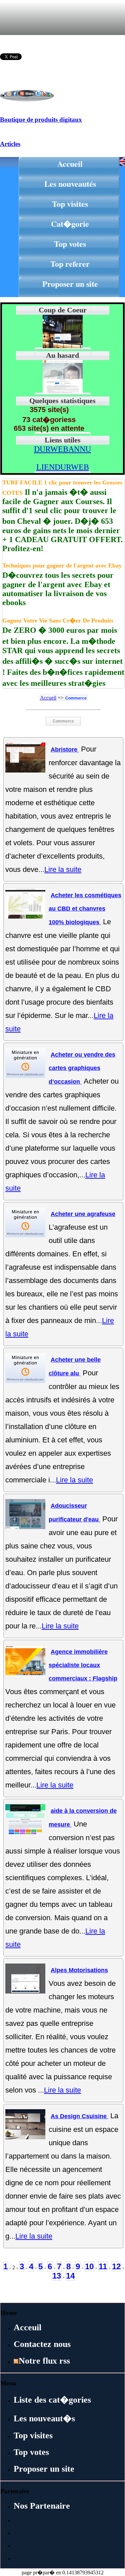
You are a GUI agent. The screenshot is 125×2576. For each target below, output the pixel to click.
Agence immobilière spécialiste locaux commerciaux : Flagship (83, 1665)
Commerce (76, 698)
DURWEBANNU (62, 449)
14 (70, 2276)
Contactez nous (42, 2344)
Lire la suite (63, 869)
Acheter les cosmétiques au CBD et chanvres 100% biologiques (85, 909)
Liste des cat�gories (52, 2400)
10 (89, 2266)
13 (57, 2276)
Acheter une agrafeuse (83, 1214)
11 (103, 2266)
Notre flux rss (44, 2361)
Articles (10, 144)
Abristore (65, 750)
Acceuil (27, 2327)
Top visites (70, 204)
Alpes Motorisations (79, 1970)
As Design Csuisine (79, 2116)
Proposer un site (70, 284)
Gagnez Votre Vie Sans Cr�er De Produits (58, 620)
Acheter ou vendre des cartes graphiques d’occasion (82, 1068)
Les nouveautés (70, 184)
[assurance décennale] (63, 392)
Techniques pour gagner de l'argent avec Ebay (62, 565)
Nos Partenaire (42, 2506)
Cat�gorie (70, 224)
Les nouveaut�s (44, 2418)
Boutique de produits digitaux (41, 120)
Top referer (70, 264)
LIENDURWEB (63, 467)
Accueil (70, 164)
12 (116, 2266)
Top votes (70, 244)
